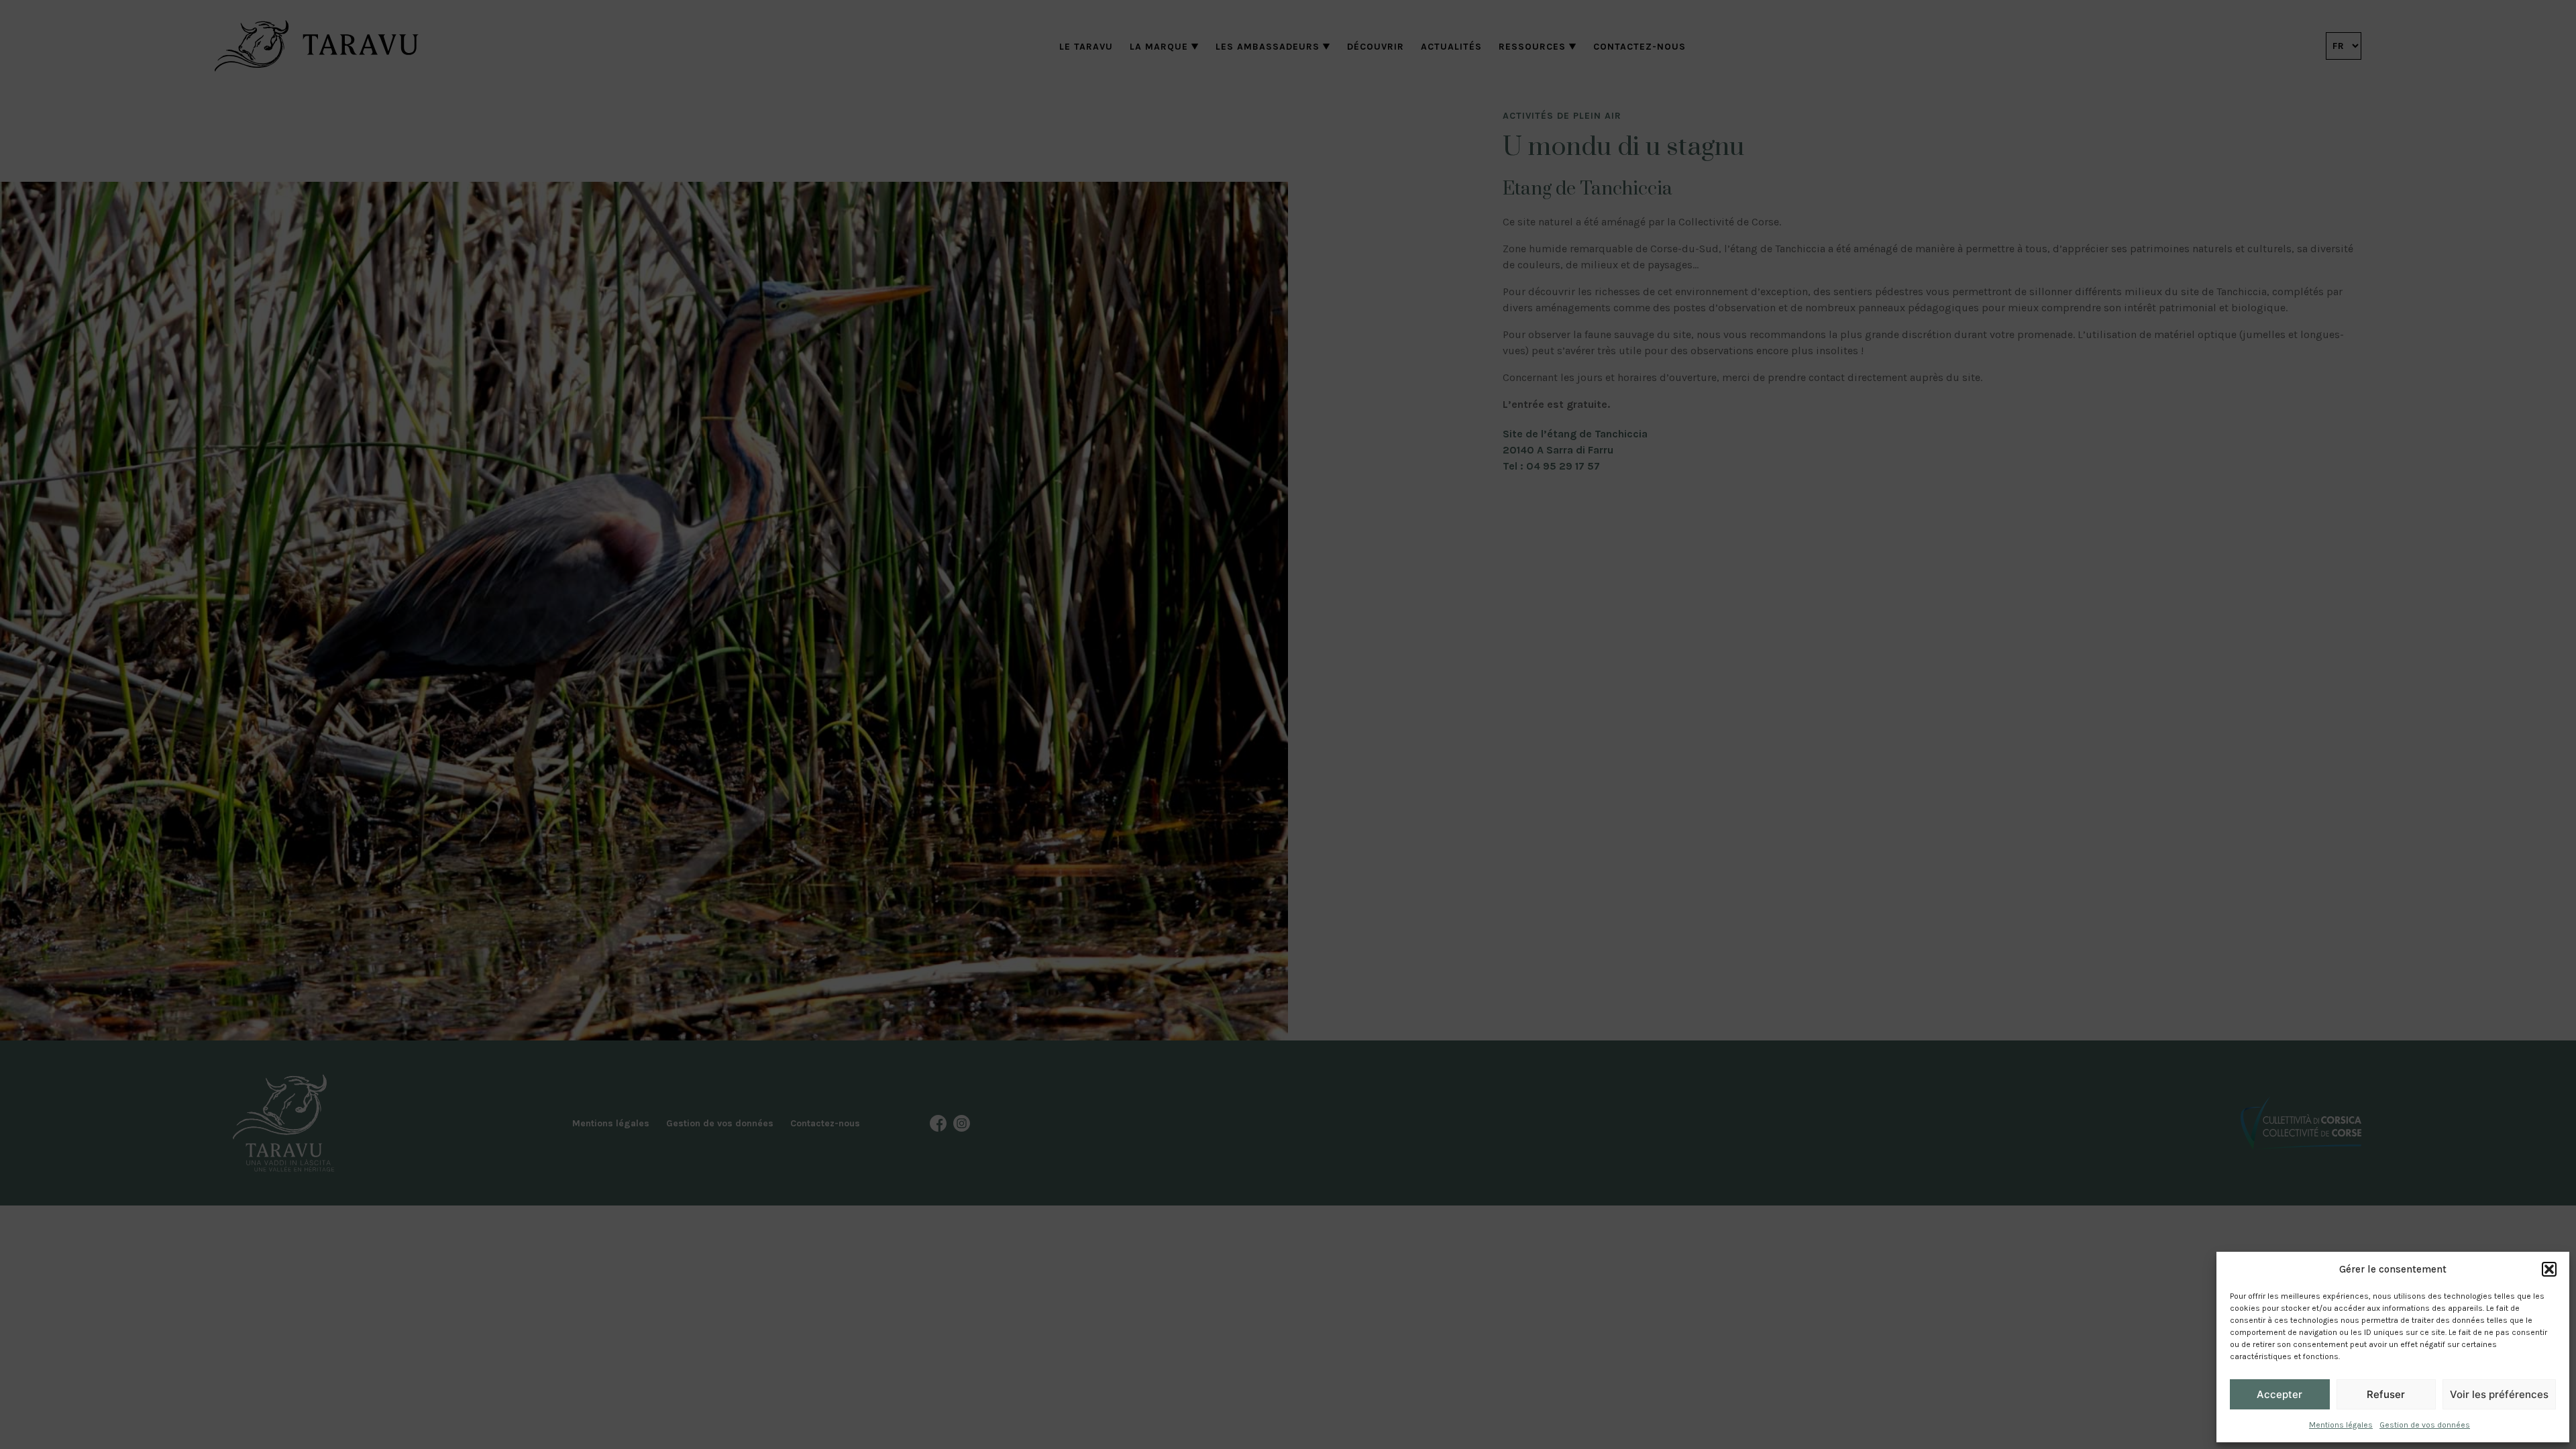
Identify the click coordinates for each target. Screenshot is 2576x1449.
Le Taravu (1086, 47)
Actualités (1451, 47)
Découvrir (1376, 47)
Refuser (2386, 1394)
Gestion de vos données (2425, 1425)
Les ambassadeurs (1268, 47)
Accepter (2279, 1394)
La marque (1159, 47)
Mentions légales (2341, 1425)
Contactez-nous (1640, 47)
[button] (2549, 1269)
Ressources (1532, 47)
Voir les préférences (2499, 1394)
